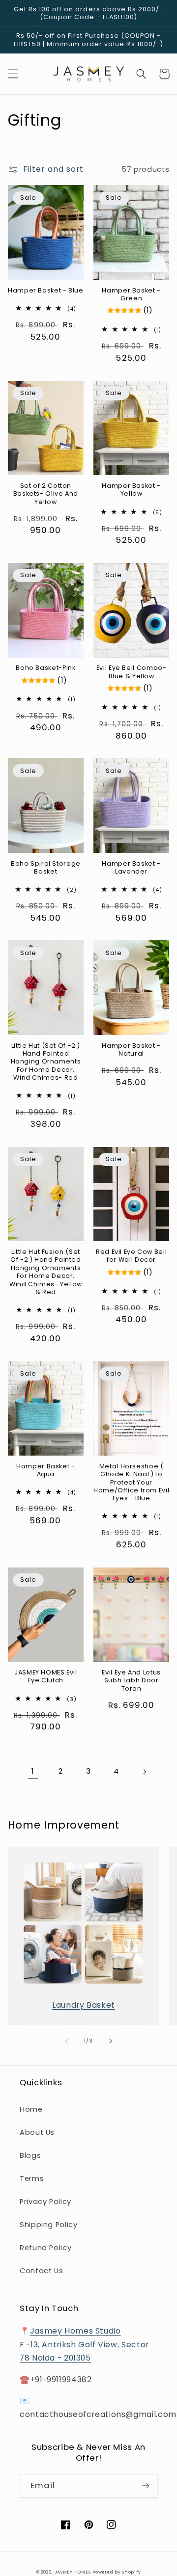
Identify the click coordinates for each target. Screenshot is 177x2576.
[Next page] (144, 1772)
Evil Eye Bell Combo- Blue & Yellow (132, 672)
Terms (32, 2178)
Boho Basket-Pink (45, 668)
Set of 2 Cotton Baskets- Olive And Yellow (46, 494)
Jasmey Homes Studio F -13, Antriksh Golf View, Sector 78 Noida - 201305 (84, 2345)
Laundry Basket (84, 2005)
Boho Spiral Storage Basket (46, 868)
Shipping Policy (48, 2225)
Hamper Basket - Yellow (131, 490)
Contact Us (41, 2271)
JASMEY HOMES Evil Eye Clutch (46, 1676)
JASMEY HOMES (73, 2572)
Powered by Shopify (117, 2572)
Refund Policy (45, 2248)
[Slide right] (111, 2041)
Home (31, 2109)
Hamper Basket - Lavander (131, 868)
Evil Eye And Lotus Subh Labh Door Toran (131, 1681)
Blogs (30, 2155)
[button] (13, 74)
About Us (37, 2132)
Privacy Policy (45, 2202)
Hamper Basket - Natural (131, 1050)
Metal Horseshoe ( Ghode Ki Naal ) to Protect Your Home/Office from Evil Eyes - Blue (131, 1482)
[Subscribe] (146, 2486)
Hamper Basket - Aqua (45, 1470)
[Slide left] (66, 2041)
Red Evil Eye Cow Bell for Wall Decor (131, 1256)
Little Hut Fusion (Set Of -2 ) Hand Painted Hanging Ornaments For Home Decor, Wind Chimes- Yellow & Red (46, 1272)
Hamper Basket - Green (131, 294)
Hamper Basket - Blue (46, 291)
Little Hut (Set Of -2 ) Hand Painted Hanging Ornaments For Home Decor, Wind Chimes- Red (46, 1062)
